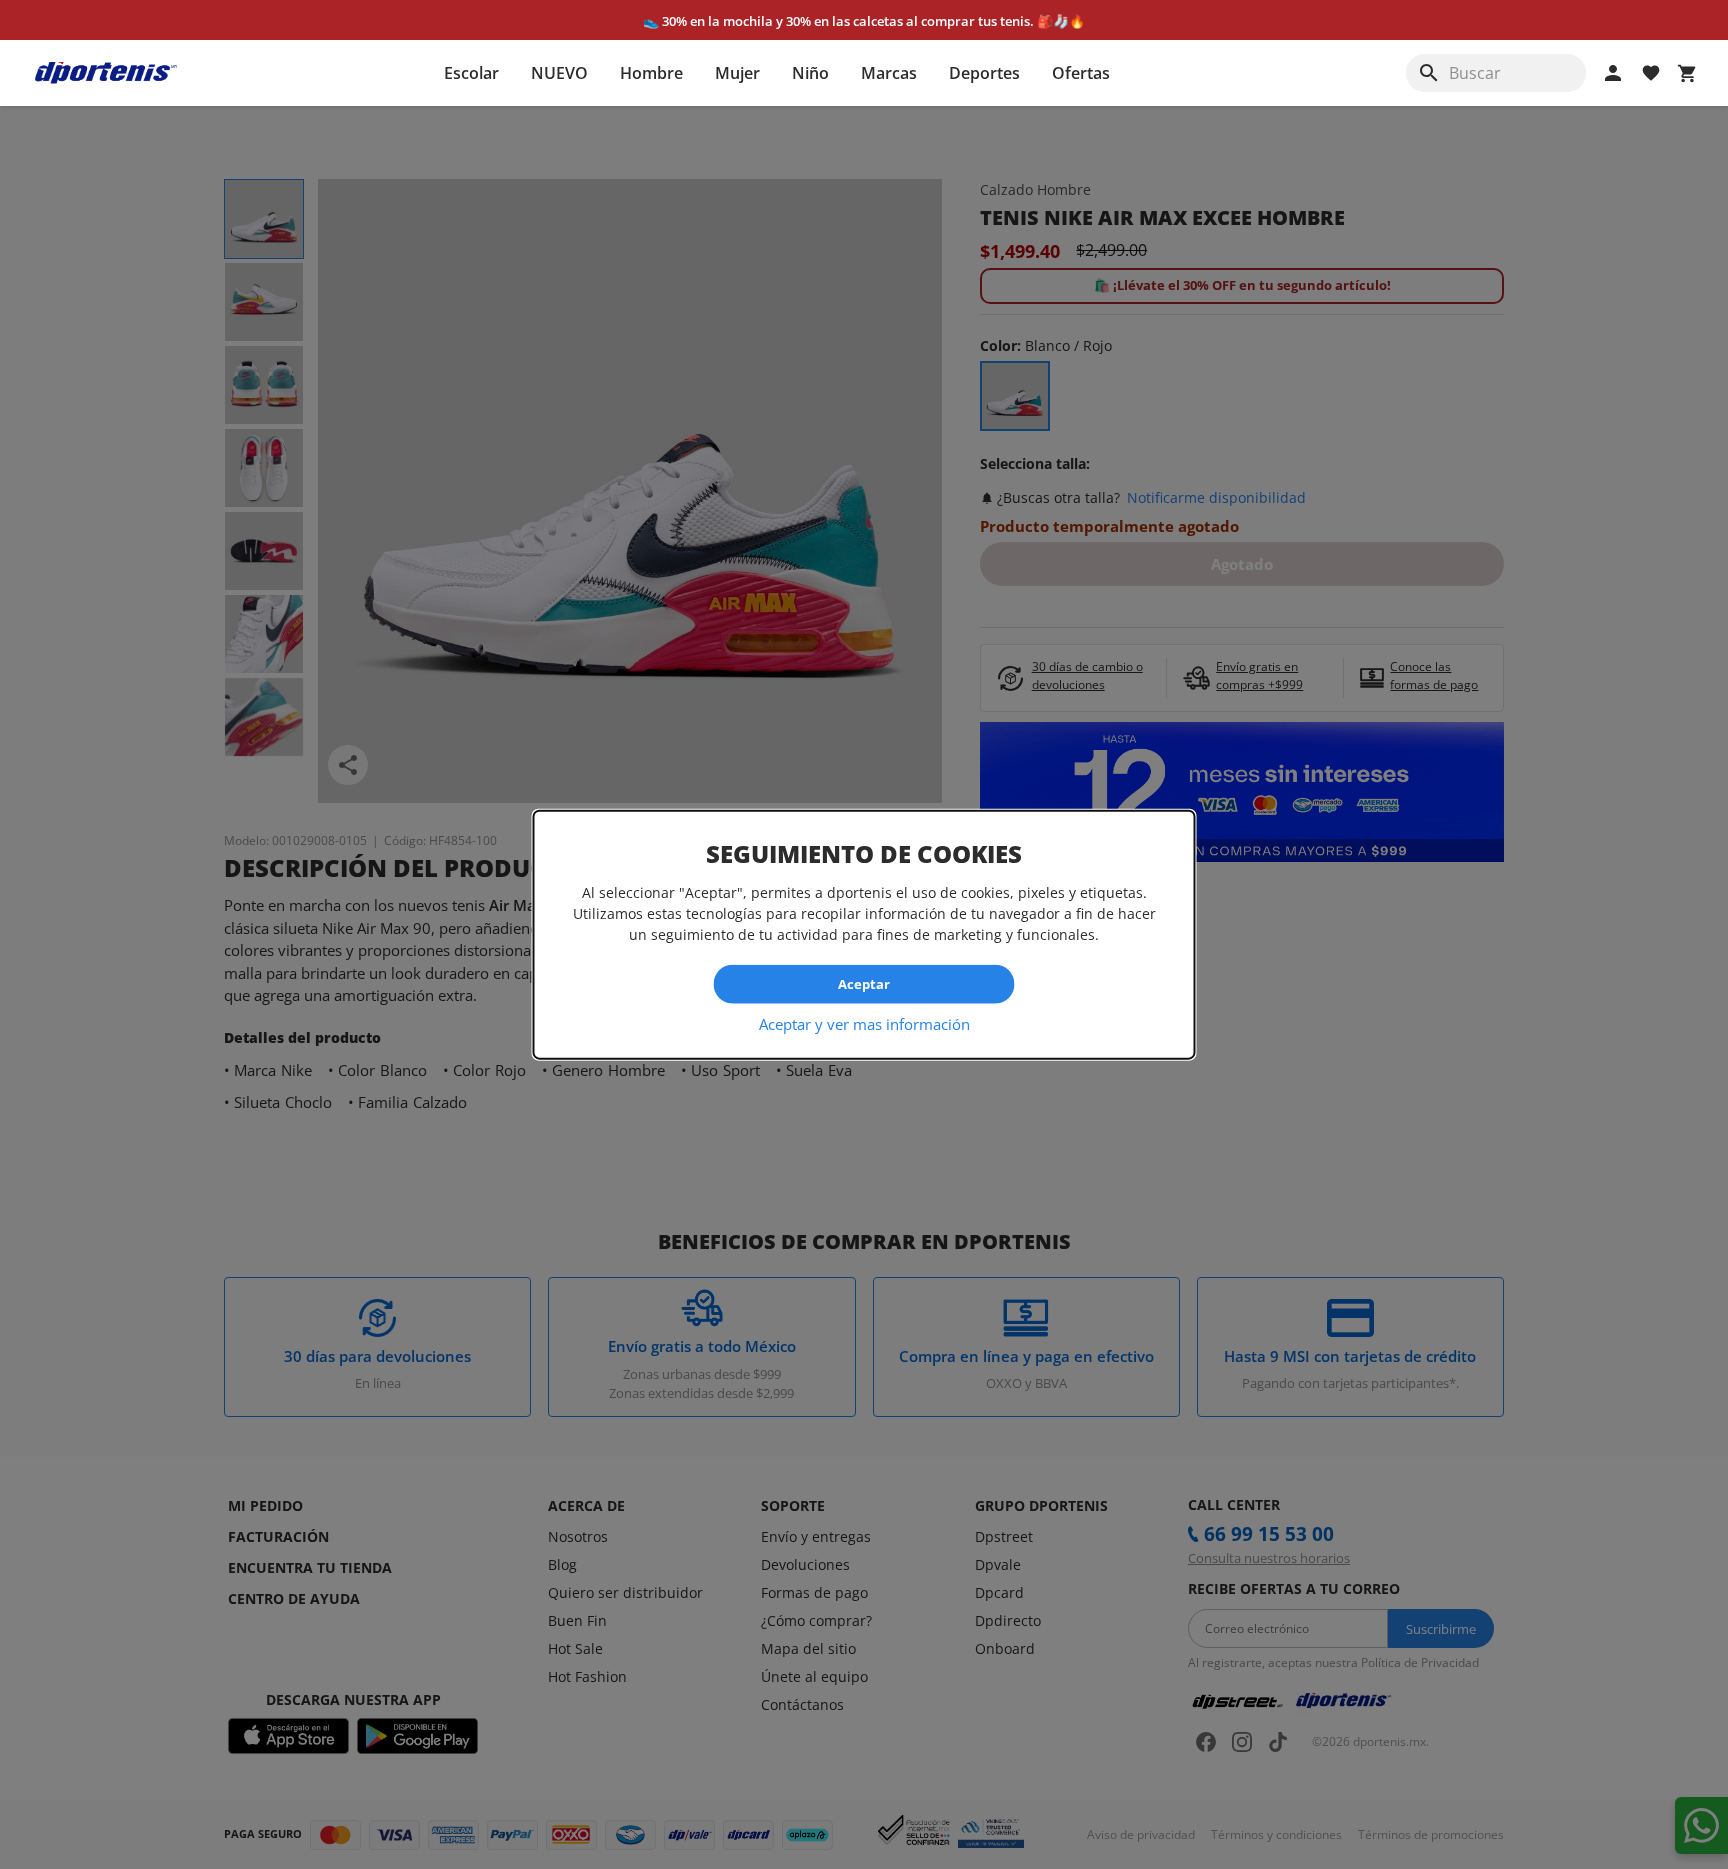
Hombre (651, 73)
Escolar (471, 73)
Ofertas (1081, 73)
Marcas (889, 73)
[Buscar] (1429, 73)
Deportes (984, 73)
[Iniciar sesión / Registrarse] (1613, 73)
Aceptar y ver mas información (864, 1023)
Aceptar (864, 984)
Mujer (737, 73)
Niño (810, 73)
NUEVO (559, 73)
